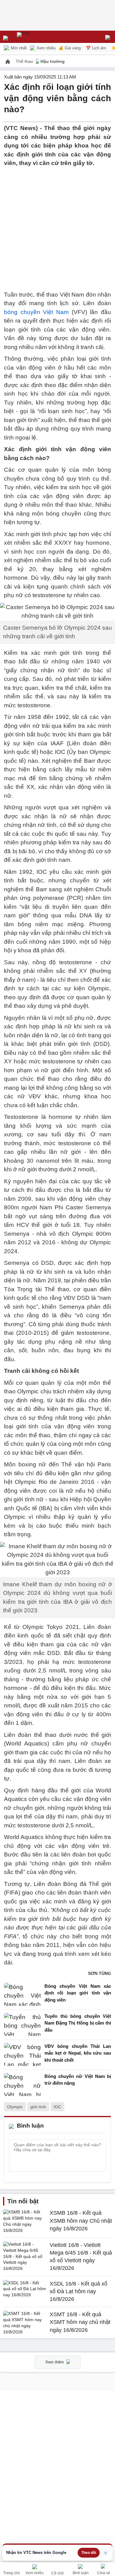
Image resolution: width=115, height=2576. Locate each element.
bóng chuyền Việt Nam (36, 312)
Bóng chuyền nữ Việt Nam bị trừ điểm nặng (78, 2080)
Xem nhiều (45, 48)
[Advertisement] (57, 225)
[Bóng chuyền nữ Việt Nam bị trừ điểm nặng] (22, 2085)
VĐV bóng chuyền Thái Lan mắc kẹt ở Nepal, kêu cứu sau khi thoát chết (78, 2053)
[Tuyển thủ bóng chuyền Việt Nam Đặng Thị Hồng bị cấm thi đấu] (22, 2025)
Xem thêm (55, 2362)
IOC (57, 2107)
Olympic (15, 2107)
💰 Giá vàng (70, 48)
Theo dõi (89, 2553)
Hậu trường (53, 61)
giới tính (38, 2107)
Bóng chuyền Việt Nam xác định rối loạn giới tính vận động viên (78, 1993)
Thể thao (25, 61)
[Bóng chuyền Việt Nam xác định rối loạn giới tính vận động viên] (22, 1995)
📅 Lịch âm (96, 48)
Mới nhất (18, 48)
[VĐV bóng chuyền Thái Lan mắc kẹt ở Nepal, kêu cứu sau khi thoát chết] (22, 2055)
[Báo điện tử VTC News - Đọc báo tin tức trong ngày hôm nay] (38, 37)
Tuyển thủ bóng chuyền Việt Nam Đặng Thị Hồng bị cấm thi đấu (78, 2023)
